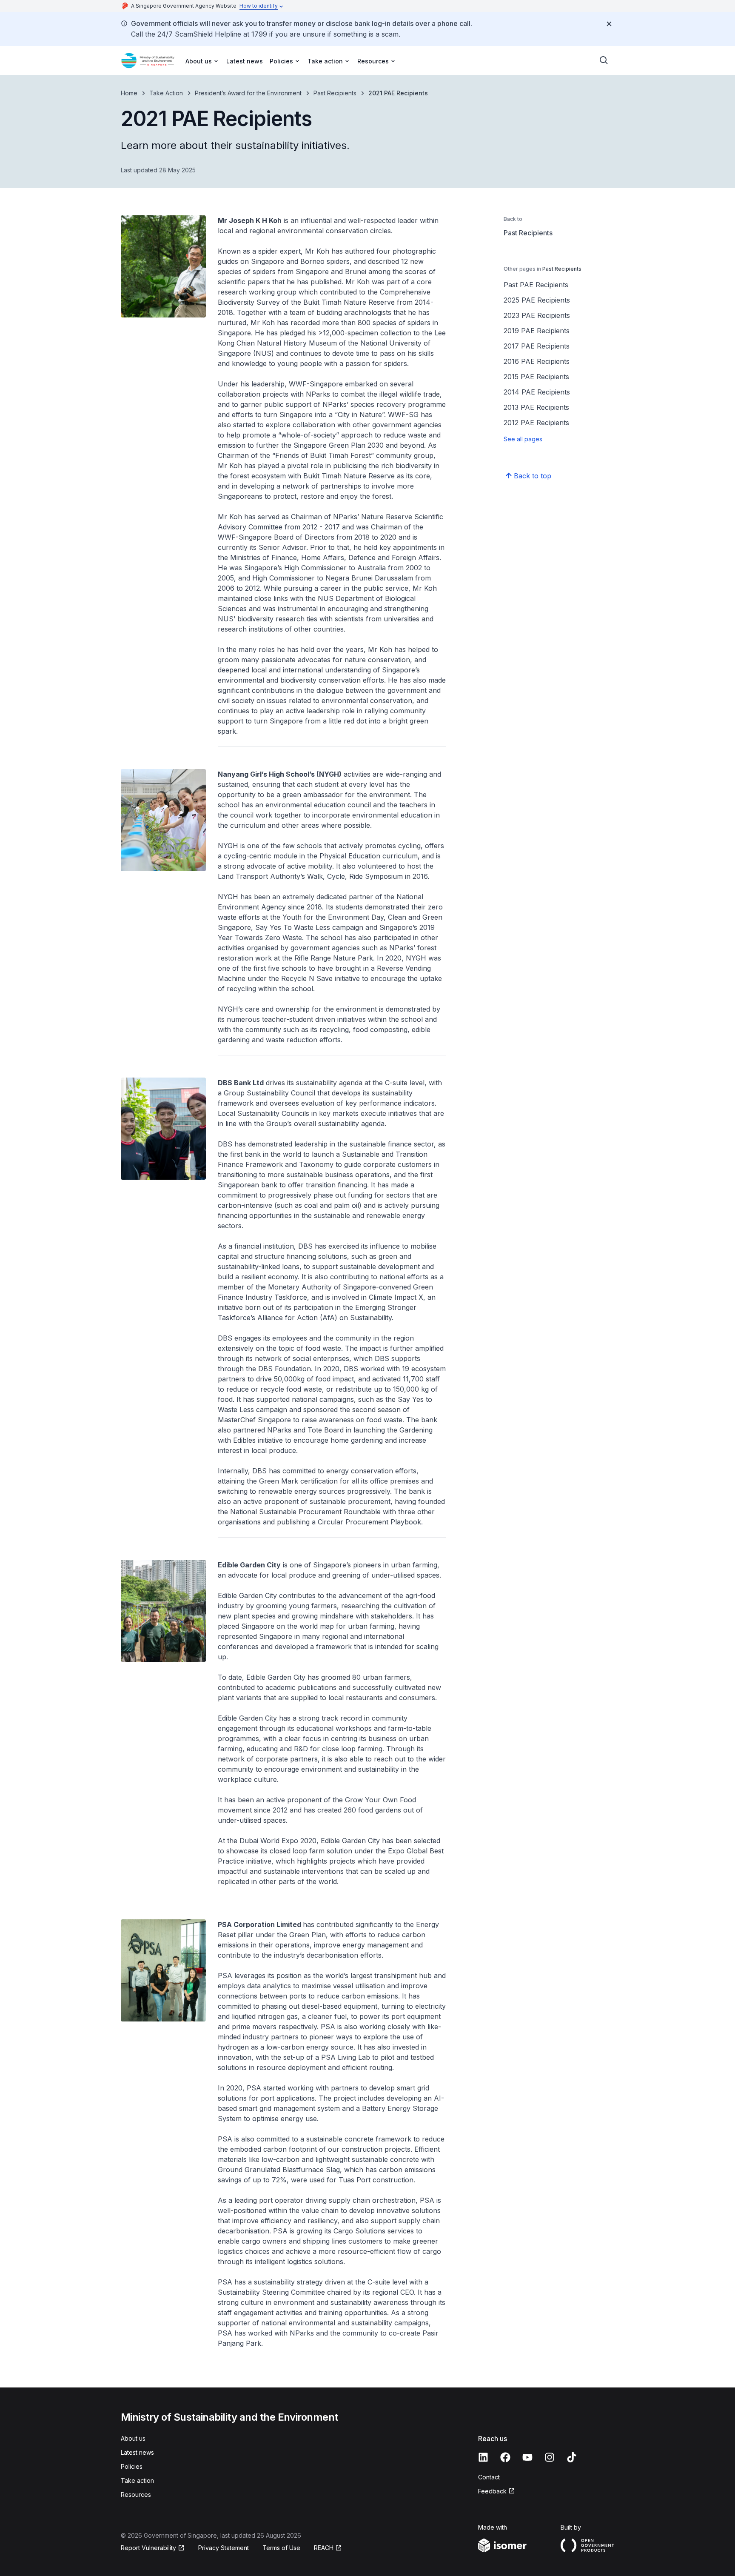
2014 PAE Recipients (537, 392)
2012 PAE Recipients (536, 423)
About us (133, 2438)
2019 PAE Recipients (537, 331)
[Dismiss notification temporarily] (609, 24)
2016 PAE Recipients (537, 361)
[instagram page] (550, 2457)
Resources (136, 2495)
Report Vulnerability (148, 2548)
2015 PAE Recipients (536, 377)
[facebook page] (505, 2457)
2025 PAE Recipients (537, 300)
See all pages (523, 439)
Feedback (492, 2491)
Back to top (533, 476)
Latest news (245, 61)
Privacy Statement (224, 2548)
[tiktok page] (572, 2457)
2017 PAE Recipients (537, 346)
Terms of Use (281, 2548)
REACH (324, 2548)
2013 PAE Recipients (536, 407)
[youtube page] (527, 2457)
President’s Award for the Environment (248, 93)
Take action (137, 2480)
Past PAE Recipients (536, 285)
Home (129, 93)
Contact (489, 2477)
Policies (132, 2466)
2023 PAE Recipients (537, 315)
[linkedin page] (483, 2457)
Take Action (166, 93)
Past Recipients (335, 93)
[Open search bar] (604, 60)
